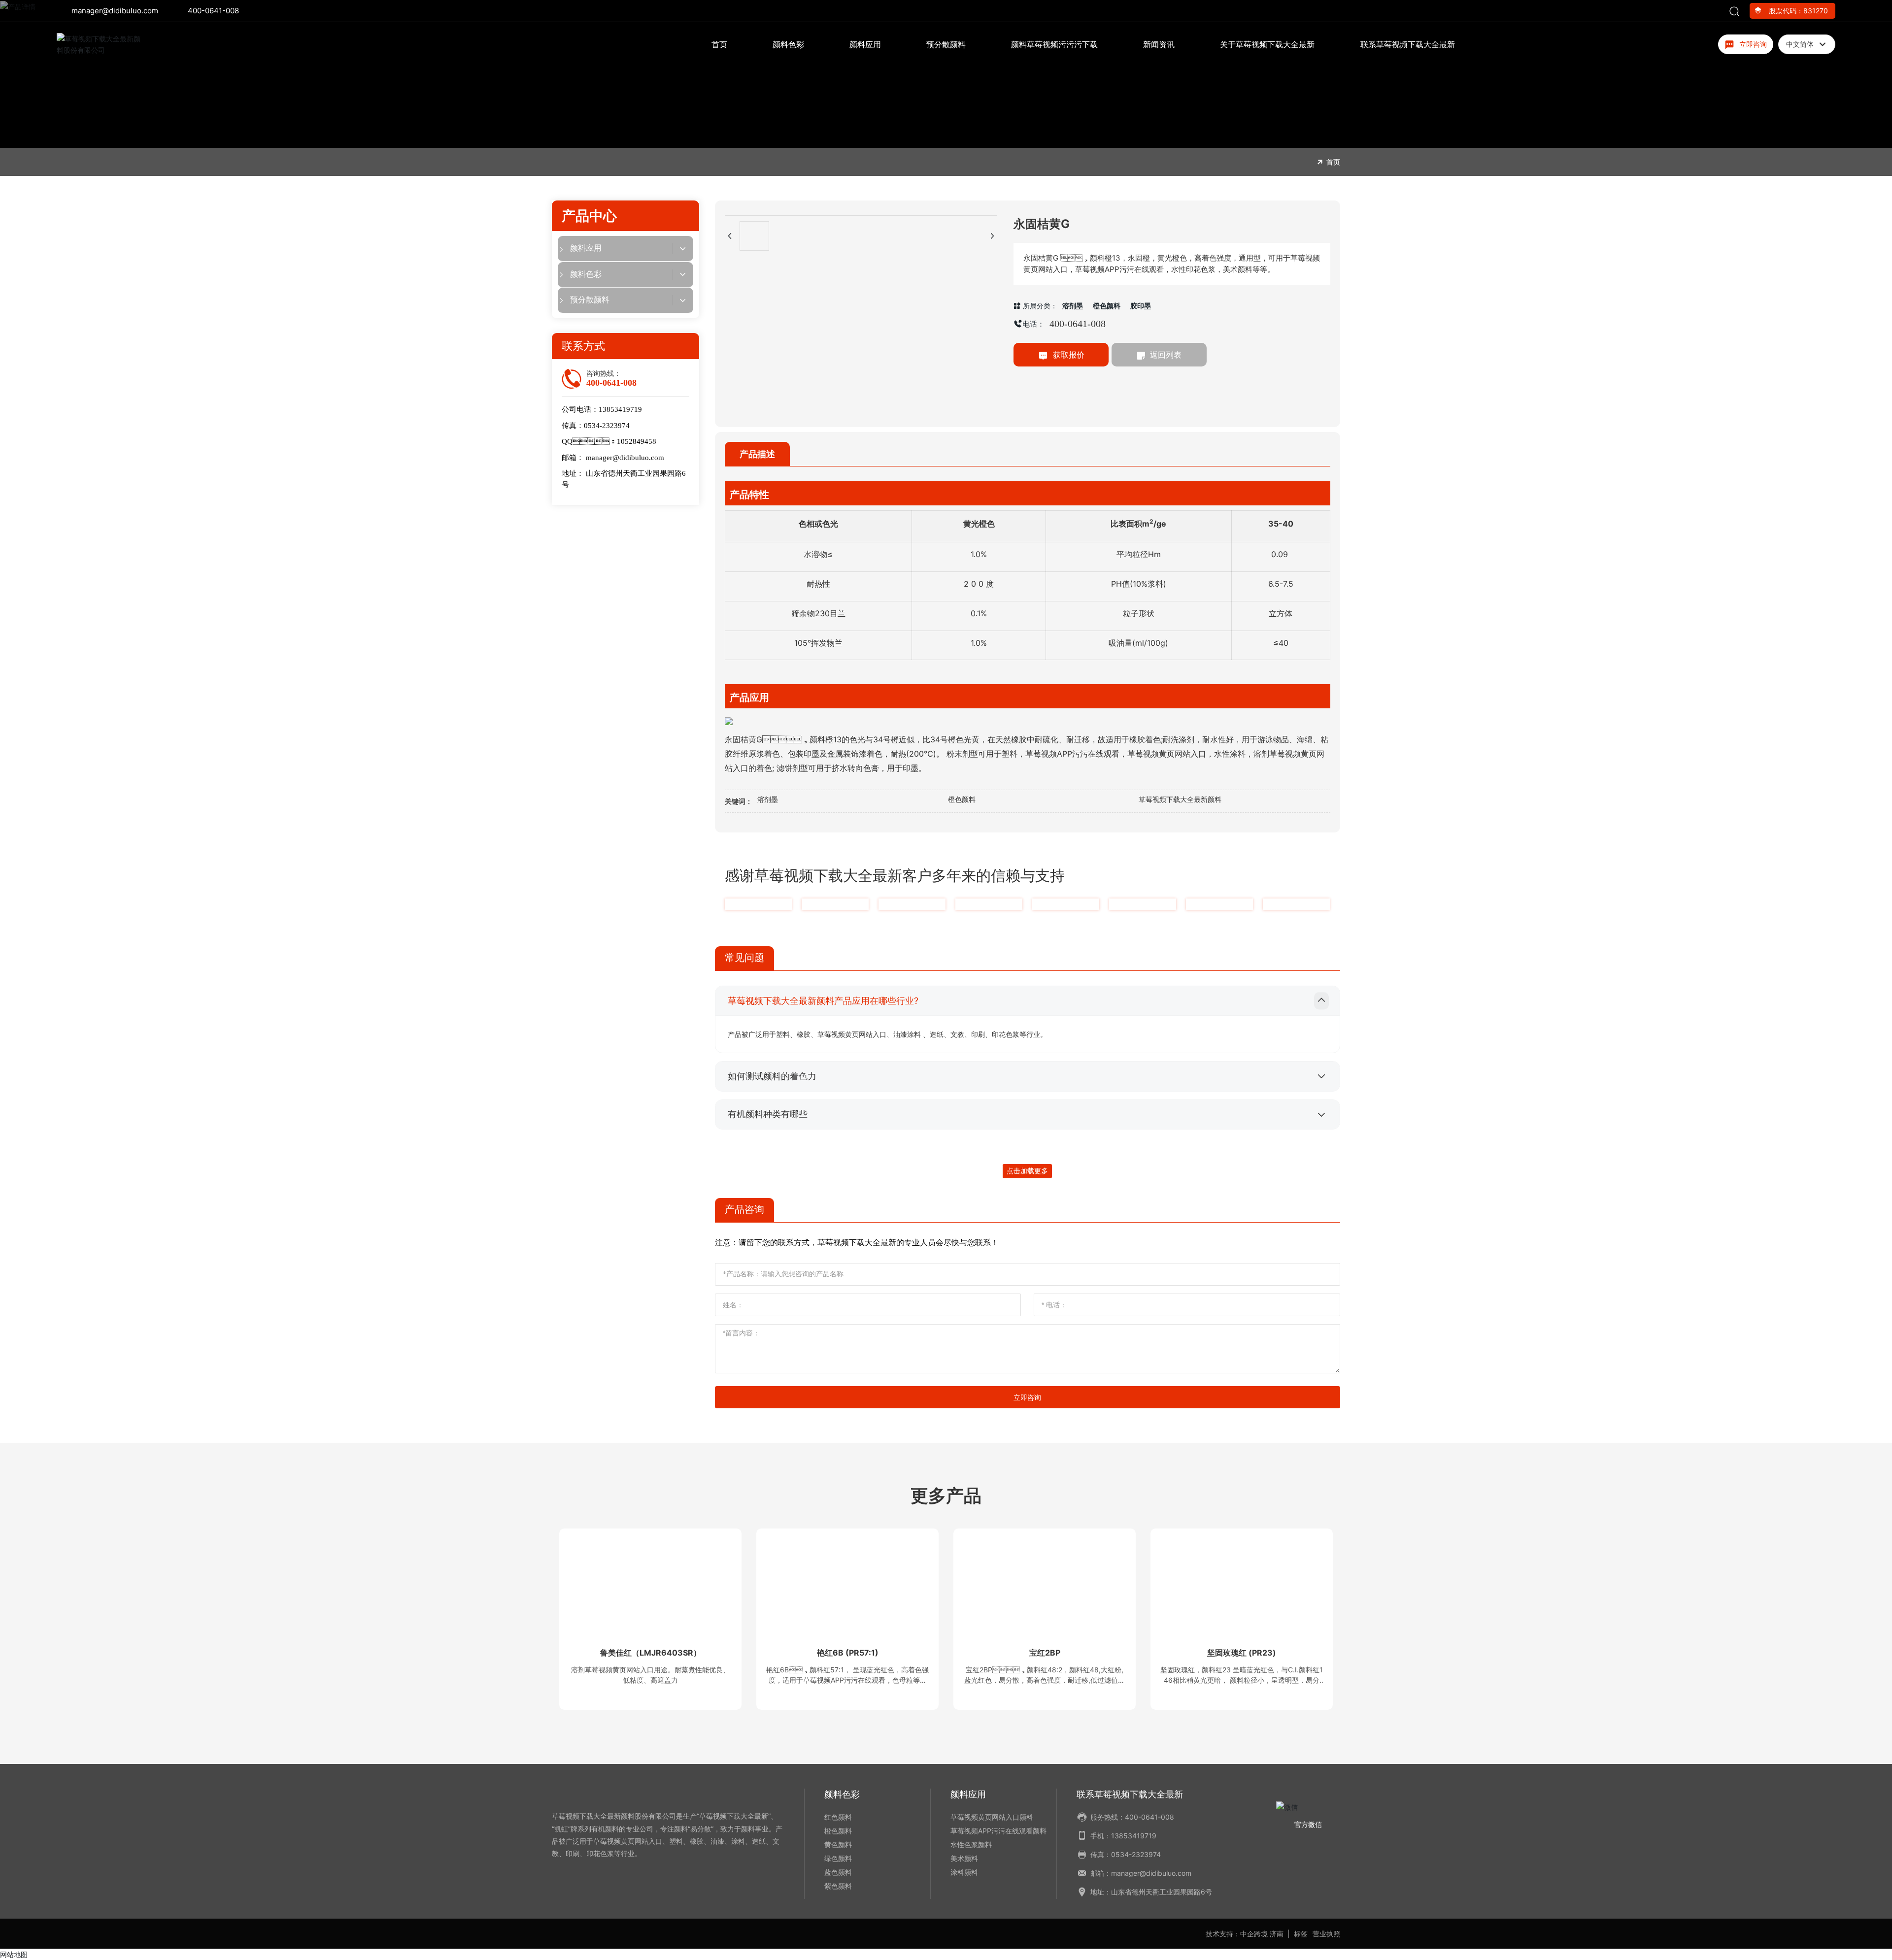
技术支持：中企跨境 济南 (1245, 1934)
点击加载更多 (1027, 1171)
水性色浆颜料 (971, 1844)
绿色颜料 (838, 1858)
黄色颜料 (838, 1844)
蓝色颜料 (838, 1872)
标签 (1301, 1934)
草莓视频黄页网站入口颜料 (992, 1817)
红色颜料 (838, 1817)
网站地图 (14, 1954)
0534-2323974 (607, 426)
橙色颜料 (838, 1831)
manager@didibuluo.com (115, 11)
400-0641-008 (213, 11)
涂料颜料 (964, 1872)
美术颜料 (964, 1858)
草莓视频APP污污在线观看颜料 (998, 1831)
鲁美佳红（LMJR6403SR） (651, 1653)
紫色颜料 (838, 1886)
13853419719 (620, 409)
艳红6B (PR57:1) (848, 1653)
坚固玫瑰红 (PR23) (1242, 1653)
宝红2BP (1045, 1653)
